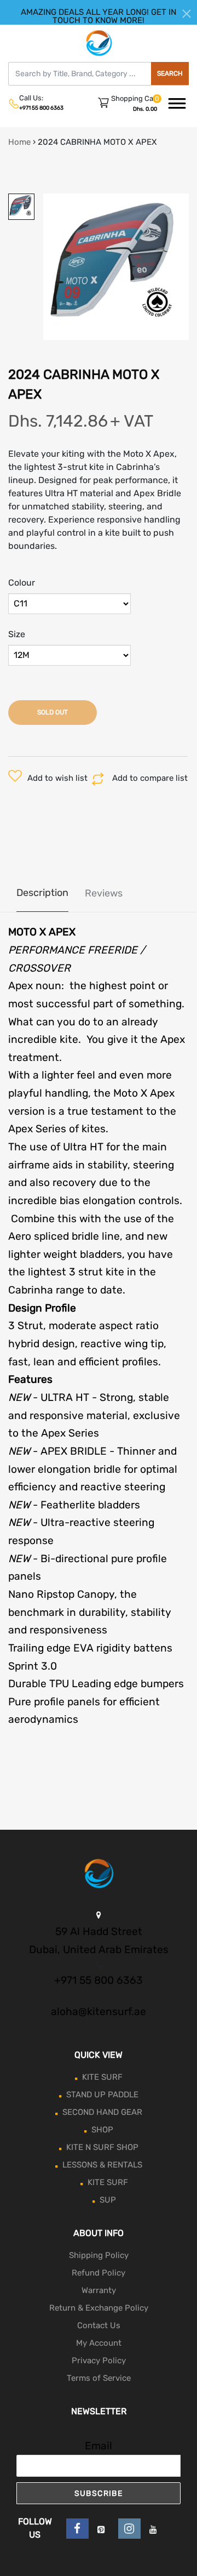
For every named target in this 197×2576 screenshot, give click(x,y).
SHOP (102, 2130)
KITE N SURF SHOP (102, 2147)
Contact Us (99, 2325)
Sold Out (53, 712)
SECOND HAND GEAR (102, 2112)
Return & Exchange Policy (99, 2308)
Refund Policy (99, 2273)
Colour (22, 583)
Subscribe (99, 2493)
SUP (108, 2200)
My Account (99, 2343)
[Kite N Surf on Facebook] (77, 2529)
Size (17, 634)
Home (19, 142)
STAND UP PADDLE (102, 2095)
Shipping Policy (99, 2255)
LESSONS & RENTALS (102, 2165)
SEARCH (170, 73)
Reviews (104, 893)
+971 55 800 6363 (41, 108)
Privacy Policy (99, 2361)
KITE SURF (102, 2077)
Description (42, 893)
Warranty (99, 2290)
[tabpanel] (116, 267)
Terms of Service (99, 2378)
